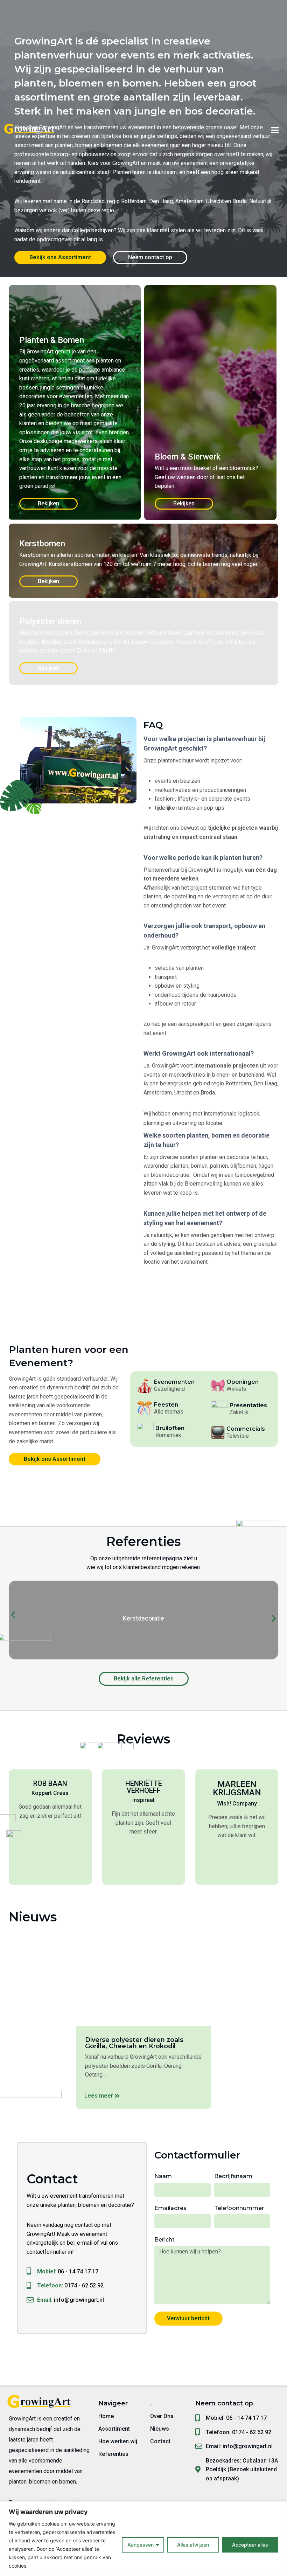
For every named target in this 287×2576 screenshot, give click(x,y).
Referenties (113, 2454)
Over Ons (162, 2416)
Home (106, 2416)
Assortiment (114, 2429)
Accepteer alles (250, 2545)
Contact (160, 2441)
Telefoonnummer (239, 2208)
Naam (163, 2176)
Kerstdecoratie (143, 1618)
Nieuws (160, 2429)
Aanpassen (141, 2545)
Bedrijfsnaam (233, 2176)
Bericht (164, 2240)
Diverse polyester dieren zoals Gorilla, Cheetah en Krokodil (134, 2043)
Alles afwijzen (193, 2545)
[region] (143, 2539)
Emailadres (170, 2208)
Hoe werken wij (118, 2441)
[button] (275, 130)
